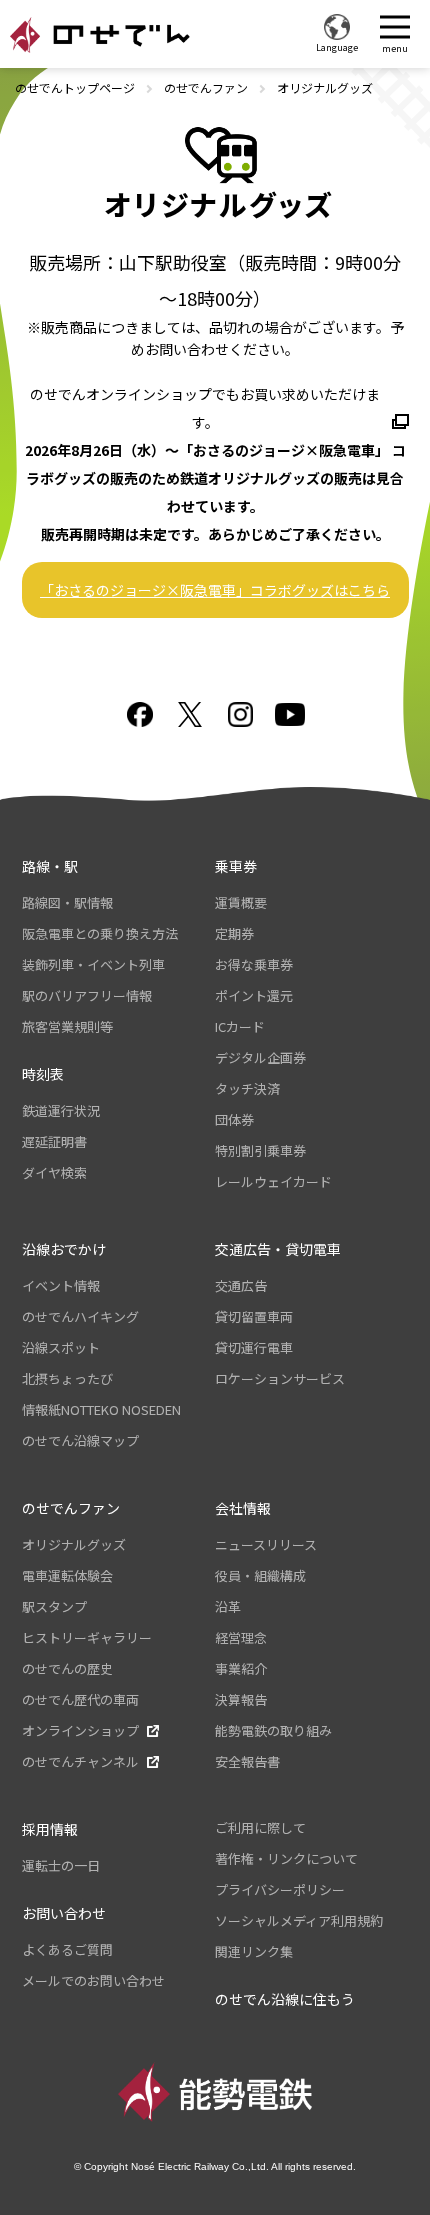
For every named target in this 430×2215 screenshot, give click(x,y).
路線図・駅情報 (67, 902)
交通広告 (241, 1285)
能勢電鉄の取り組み (273, 1730)
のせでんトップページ (75, 87)
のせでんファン (206, 87)
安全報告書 (247, 1761)
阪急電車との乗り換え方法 (100, 933)
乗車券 (236, 866)
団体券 (234, 1119)
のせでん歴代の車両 (80, 1699)
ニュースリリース (266, 1544)
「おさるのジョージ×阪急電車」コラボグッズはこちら (215, 590)
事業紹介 (241, 1668)
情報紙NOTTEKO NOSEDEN (101, 1409)
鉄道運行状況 (61, 1110)
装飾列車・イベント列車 (93, 964)
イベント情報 (61, 1285)
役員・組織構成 (260, 1575)
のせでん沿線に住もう (285, 1999)
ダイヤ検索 (54, 1172)
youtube (290, 714)
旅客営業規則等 (67, 1026)
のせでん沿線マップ (80, 1440)
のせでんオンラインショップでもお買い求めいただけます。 (205, 408)
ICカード (240, 1026)
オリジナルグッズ (74, 1544)
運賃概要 (241, 902)
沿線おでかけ (64, 1249)
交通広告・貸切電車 (278, 1249)
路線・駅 (50, 866)
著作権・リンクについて (286, 1858)
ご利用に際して (260, 1827)
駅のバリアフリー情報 (87, 995)
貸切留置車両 (254, 1316)
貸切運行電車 (254, 1347)
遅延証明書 (54, 1141)
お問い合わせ (64, 1913)
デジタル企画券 (260, 1057)
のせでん (100, 35)
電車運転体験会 (67, 1575)
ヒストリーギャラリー (87, 1637)
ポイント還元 (254, 995)
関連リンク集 (254, 1951)
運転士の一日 (61, 1865)
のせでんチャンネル (80, 1761)
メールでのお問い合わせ (93, 1980)
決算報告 (241, 1699)
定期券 (234, 933)
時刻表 (43, 1074)
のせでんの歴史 (67, 1668)
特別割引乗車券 (260, 1150)
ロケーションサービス (280, 1378)
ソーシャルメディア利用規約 (299, 1920)
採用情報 (50, 1829)
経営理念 (241, 1637)
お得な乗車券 (254, 964)
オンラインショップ (80, 1730)
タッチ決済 (247, 1088)
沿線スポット (61, 1347)
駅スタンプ (54, 1606)
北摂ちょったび (67, 1378)
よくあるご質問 (67, 1949)
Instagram (240, 714)
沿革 (228, 1606)
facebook (140, 714)
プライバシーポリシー (280, 1889)
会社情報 (243, 1508)
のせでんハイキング (80, 1316)
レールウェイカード (273, 1181)
